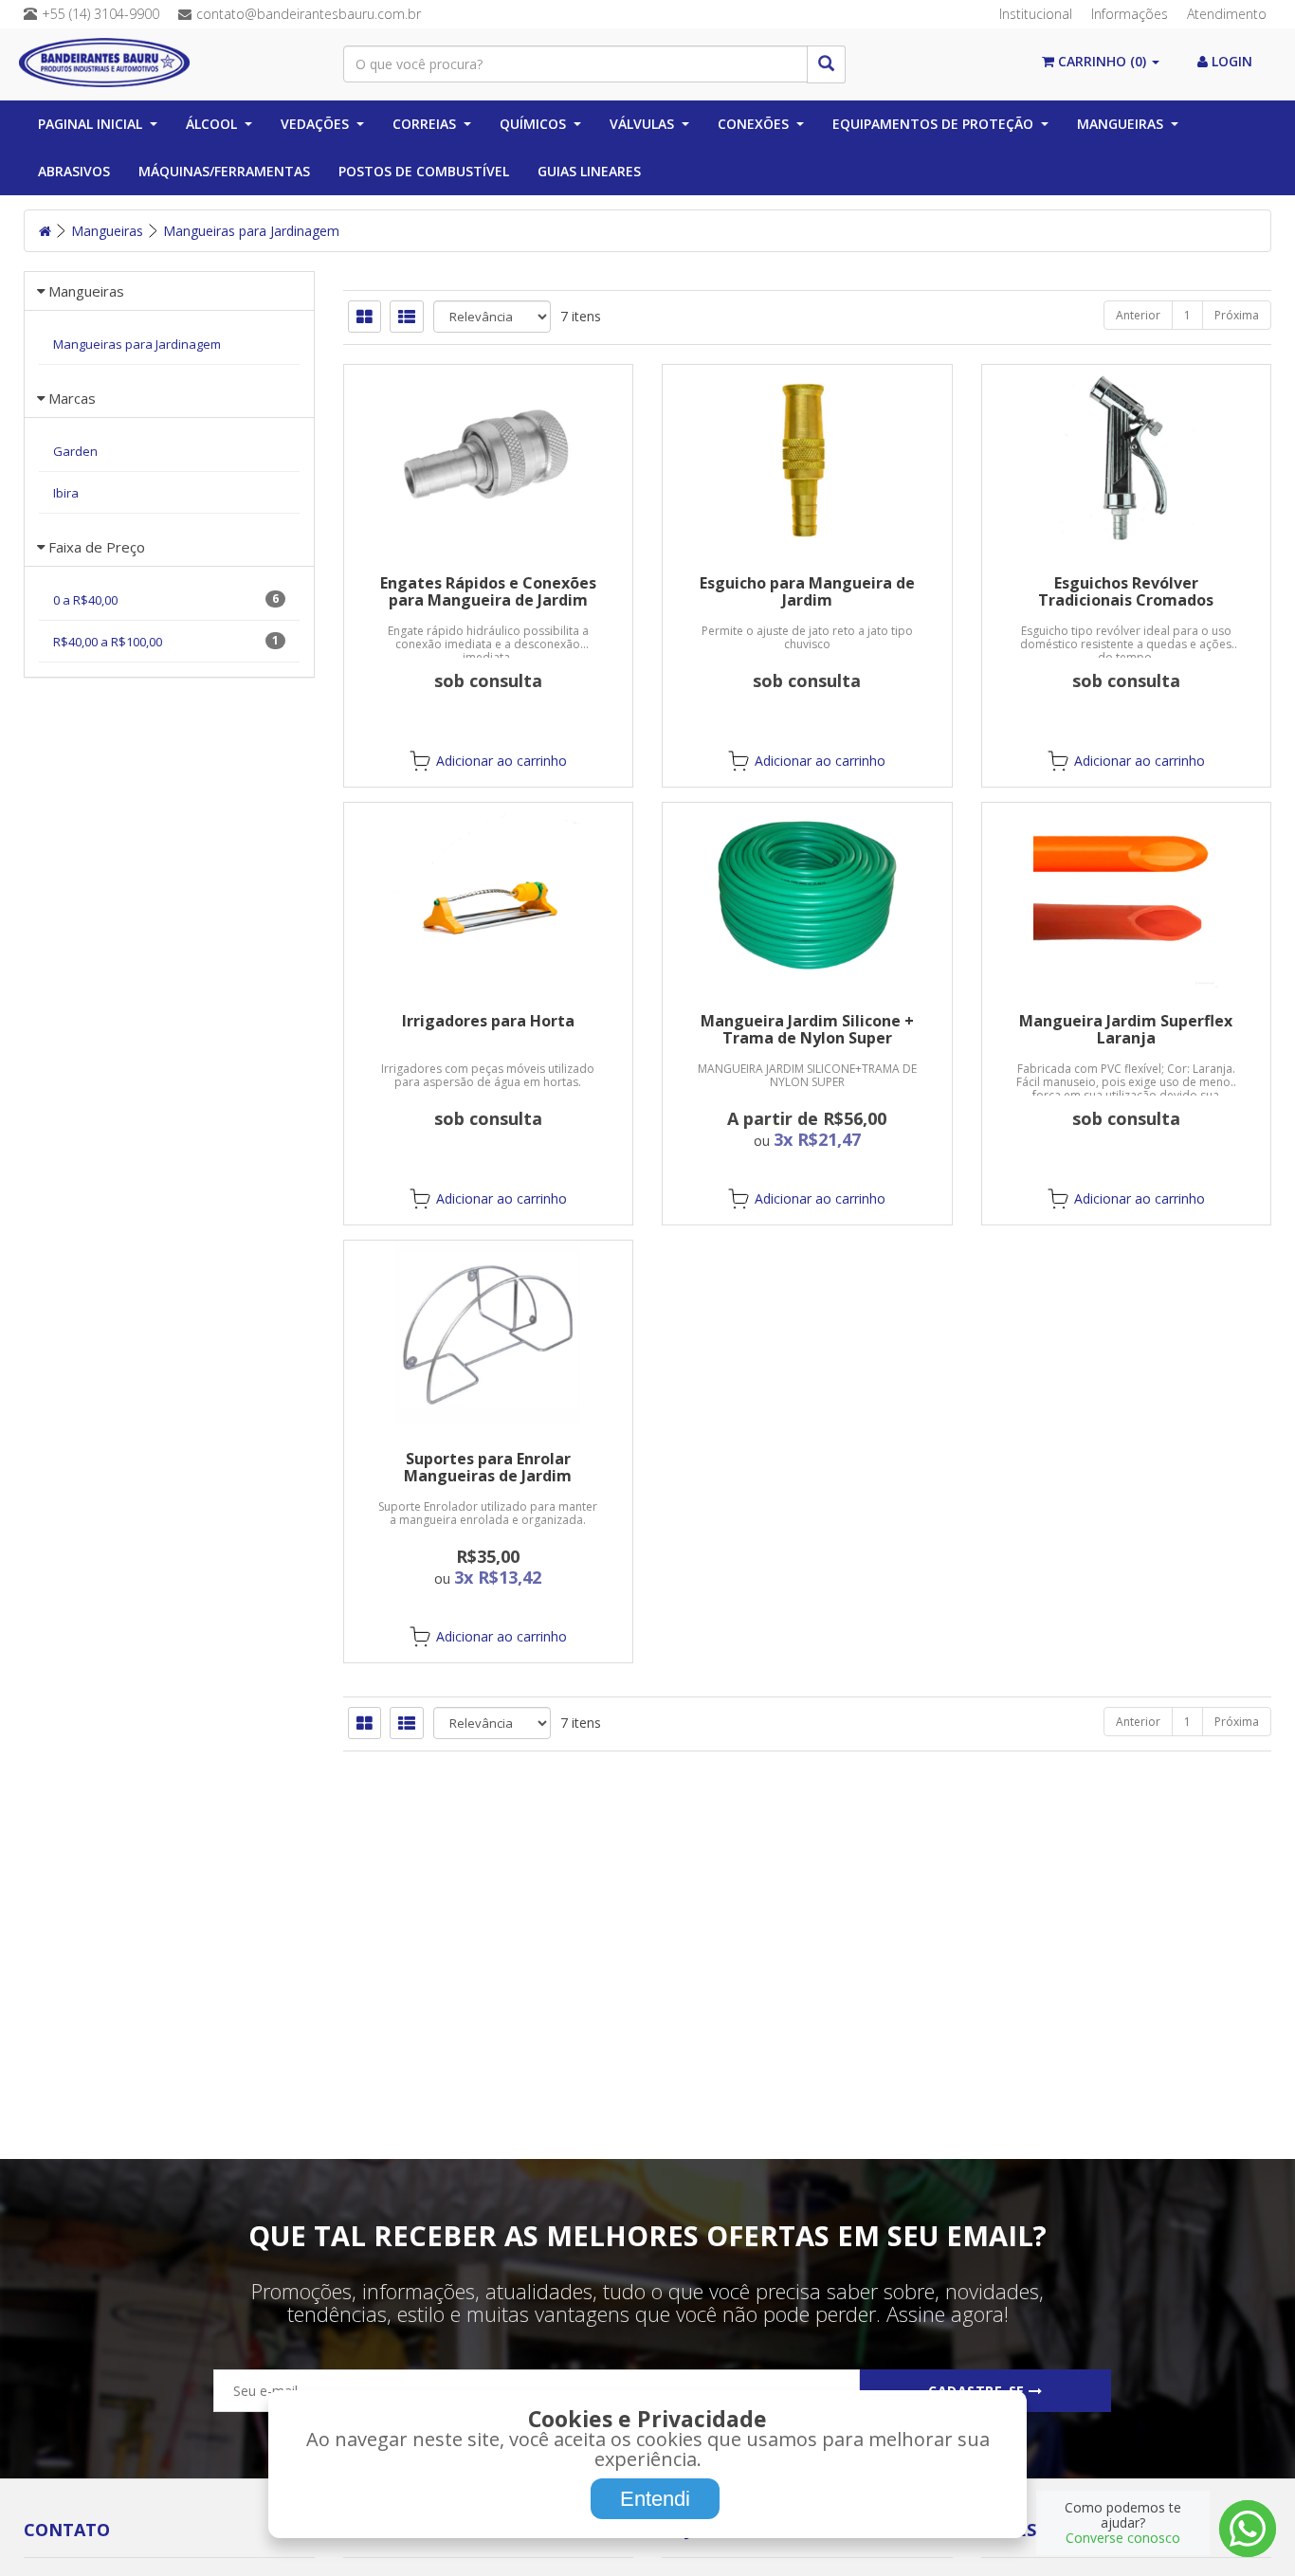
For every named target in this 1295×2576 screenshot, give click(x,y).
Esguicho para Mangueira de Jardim (807, 591)
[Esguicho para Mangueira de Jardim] (807, 457)
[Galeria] (365, 317)
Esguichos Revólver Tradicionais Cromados (1126, 591)
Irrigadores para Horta (488, 1021)
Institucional (1036, 14)
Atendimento (1227, 14)
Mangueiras (1120, 124)
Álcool (211, 124)
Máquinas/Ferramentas (224, 171)
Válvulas (642, 124)
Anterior (1138, 315)
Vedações (315, 124)
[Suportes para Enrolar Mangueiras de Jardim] (489, 1333)
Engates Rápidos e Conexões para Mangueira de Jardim (488, 591)
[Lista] (407, 317)
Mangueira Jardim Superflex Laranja (1126, 1029)
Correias (424, 124)
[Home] (45, 231)
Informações (1130, 14)
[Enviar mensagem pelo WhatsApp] (1248, 2529)
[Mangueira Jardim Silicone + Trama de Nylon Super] (807, 895)
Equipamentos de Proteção (933, 124)
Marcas (72, 398)
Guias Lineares (589, 171)
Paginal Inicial (90, 124)
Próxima (1237, 315)
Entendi (655, 2499)
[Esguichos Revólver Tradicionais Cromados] (1127, 457)
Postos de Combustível (424, 171)
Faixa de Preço (97, 547)
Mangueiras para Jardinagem (251, 231)
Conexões (753, 124)
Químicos (533, 124)
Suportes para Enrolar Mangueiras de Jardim (488, 1467)
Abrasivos (74, 171)
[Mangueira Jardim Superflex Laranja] (1127, 895)
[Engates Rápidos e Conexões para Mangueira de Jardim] (489, 457)
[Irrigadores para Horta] (489, 895)
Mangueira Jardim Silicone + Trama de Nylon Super (807, 1029)
